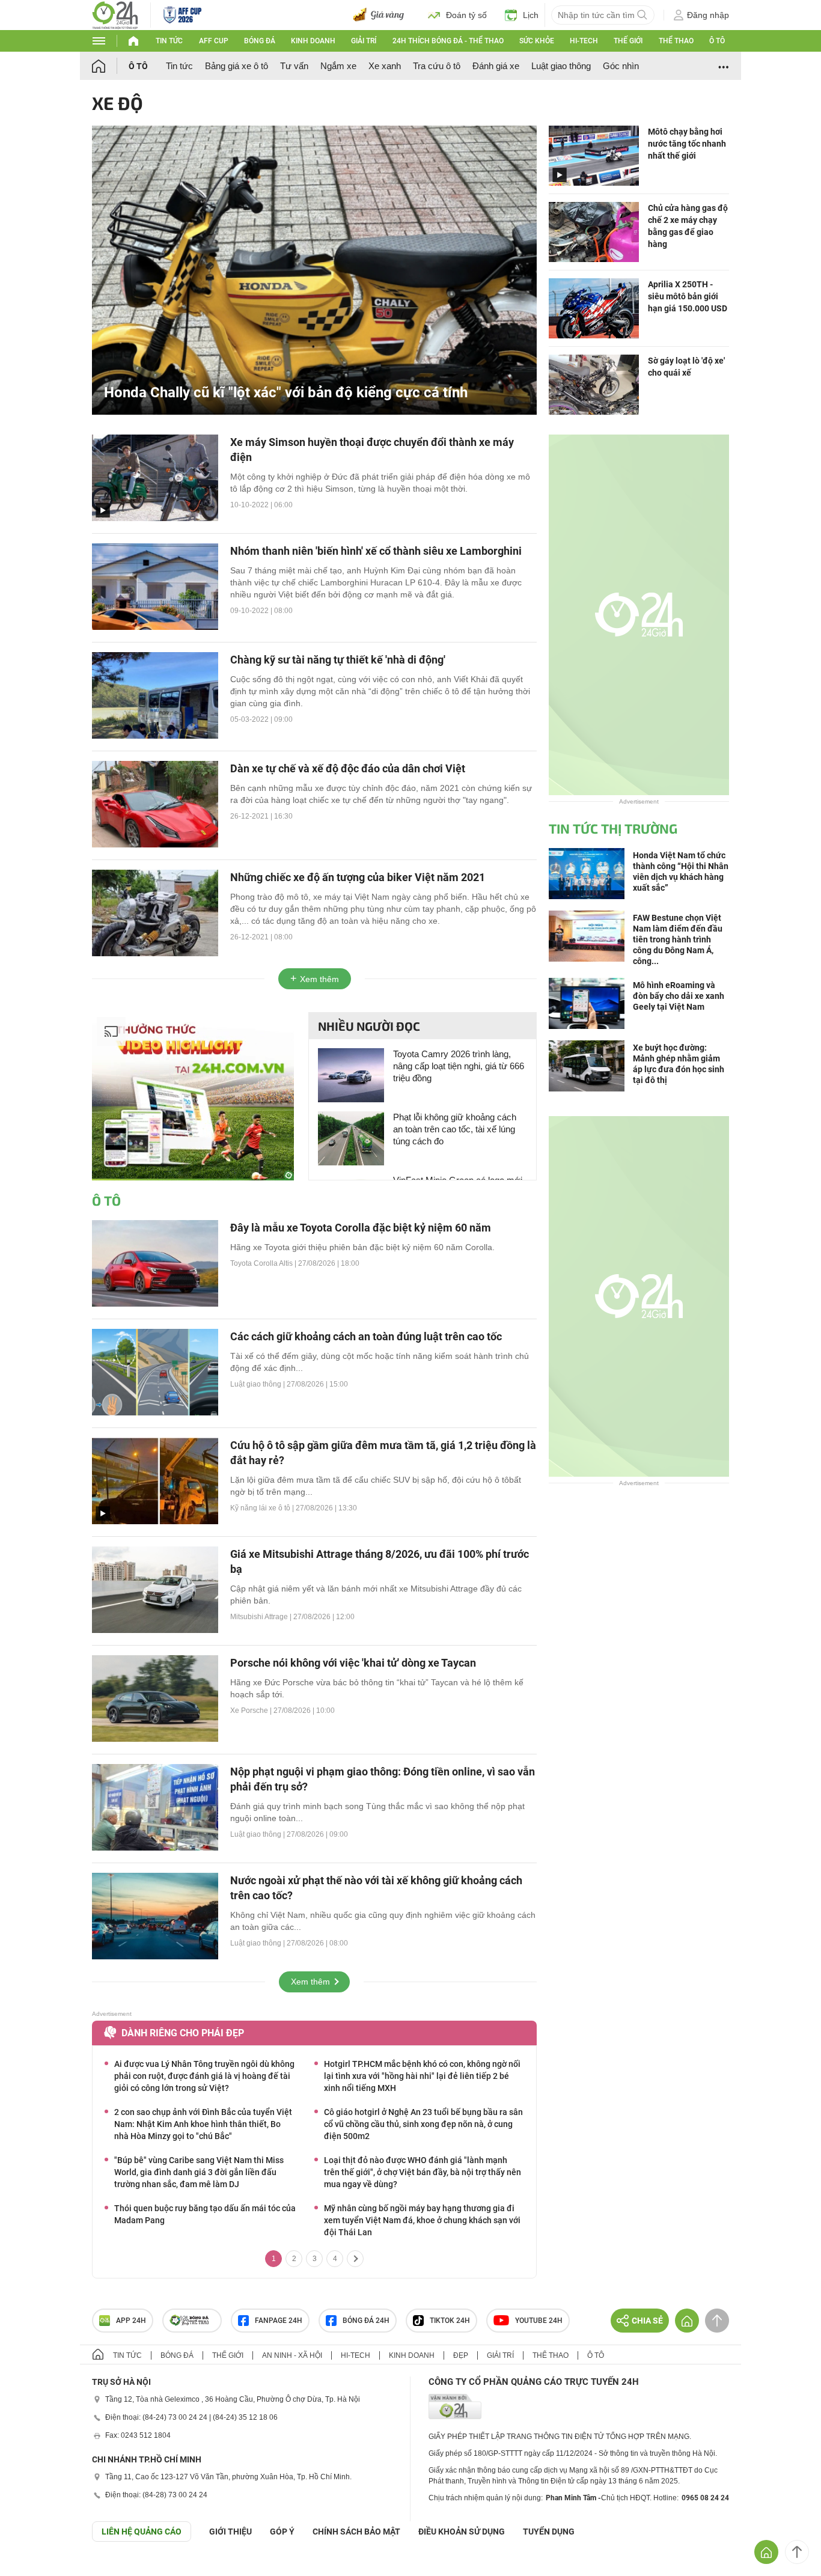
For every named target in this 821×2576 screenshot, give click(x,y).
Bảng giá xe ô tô (237, 66)
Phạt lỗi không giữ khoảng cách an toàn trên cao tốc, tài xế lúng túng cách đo (455, 1129)
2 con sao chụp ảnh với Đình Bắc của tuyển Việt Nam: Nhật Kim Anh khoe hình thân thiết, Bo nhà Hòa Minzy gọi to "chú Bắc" (203, 2124)
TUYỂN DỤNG (549, 2532)
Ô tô (717, 41)
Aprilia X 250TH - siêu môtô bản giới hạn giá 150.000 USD (688, 296)
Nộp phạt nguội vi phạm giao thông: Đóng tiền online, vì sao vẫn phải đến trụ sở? (383, 1779)
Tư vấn (294, 66)
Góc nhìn (621, 66)
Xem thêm (319, 979)
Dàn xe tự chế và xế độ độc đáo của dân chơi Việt (348, 768)
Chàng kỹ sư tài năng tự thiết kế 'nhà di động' (338, 660)
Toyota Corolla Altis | (264, 1263)
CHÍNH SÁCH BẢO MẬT (356, 2532)
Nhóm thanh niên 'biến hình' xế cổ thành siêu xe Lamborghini (376, 551)
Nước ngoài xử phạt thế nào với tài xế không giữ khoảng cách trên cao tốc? (376, 1888)
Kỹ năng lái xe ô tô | (263, 1508)
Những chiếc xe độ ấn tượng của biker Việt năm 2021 (358, 877)
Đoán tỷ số (466, 15)
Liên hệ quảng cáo (142, 2532)
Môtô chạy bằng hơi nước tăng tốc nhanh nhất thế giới (687, 144)
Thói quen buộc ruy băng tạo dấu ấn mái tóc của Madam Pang (205, 2214)
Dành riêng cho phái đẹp (183, 2033)
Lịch (531, 15)
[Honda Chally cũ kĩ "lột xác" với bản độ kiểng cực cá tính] (314, 269)
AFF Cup (214, 41)
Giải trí (364, 41)
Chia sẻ (647, 2321)
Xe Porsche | (252, 1711)
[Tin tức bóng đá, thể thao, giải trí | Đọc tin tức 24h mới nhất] (115, 14)
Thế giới (628, 41)
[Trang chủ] (110, 66)
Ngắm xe (338, 66)
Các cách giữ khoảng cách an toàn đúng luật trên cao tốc (366, 1336)
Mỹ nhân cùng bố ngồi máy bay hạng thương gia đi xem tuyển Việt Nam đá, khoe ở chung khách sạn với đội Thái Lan (422, 2220)
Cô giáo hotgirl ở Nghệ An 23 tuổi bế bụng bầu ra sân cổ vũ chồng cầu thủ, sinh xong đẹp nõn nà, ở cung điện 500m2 (423, 2124)
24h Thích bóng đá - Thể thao (448, 41)
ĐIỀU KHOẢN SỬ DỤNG (462, 2532)
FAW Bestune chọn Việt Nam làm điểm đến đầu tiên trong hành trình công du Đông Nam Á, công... (678, 939)
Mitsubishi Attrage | (262, 1617)
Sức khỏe (537, 41)
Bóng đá (260, 41)
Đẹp (461, 2355)
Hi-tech (584, 41)
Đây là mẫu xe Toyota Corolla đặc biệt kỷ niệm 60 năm (361, 1228)
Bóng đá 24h (366, 2321)
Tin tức (169, 41)
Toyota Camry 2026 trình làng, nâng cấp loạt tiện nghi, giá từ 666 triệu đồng (459, 1066)
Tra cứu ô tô (437, 66)
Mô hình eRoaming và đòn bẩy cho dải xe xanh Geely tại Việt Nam (679, 996)
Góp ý (282, 2532)
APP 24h (131, 2321)
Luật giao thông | (258, 1384)
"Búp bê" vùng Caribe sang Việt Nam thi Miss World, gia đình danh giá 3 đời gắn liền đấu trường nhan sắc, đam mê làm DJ (199, 2172)
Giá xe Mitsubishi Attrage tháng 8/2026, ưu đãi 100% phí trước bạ (380, 1561)
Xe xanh (385, 66)
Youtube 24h (539, 2321)
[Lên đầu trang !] (797, 2552)
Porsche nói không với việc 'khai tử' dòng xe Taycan (353, 1663)
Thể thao (676, 41)
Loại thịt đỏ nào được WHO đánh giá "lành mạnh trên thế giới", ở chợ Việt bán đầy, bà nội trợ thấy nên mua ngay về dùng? (423, 2172)
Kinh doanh (313, 41)
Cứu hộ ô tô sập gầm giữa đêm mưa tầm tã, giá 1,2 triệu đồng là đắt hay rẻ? (383, 1453)
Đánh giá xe (496, 66)
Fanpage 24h (279, 2321)
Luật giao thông (561, 66)
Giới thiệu (230, 2532)
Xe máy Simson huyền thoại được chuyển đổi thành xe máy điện (372, 450)
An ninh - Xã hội (292, 2355)
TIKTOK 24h (450, 2321)
